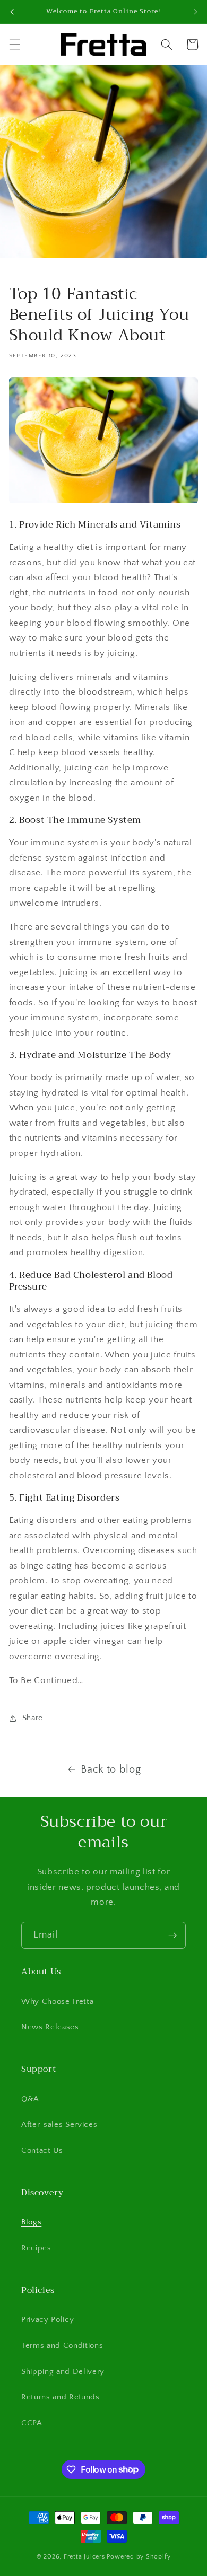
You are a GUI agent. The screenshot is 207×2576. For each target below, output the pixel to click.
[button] (14, 45)
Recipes (36, 2248)
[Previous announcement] (12, 12)
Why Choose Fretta (57, 2001)
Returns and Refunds (61, 2397)
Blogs (31, 2222)
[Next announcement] (195, 12)
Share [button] (33, 1718)
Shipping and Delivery (63, 2372)
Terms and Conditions (62, 2346)
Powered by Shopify (139, 2557)
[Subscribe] (172, 1935)
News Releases (50, 2027)
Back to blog (111, 1769)
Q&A (30, 2099)
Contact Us (42, 2150)
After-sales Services (59, 2124)
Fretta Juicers (84, 2557)
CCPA (32, 2423)
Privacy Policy (48, 2320)
